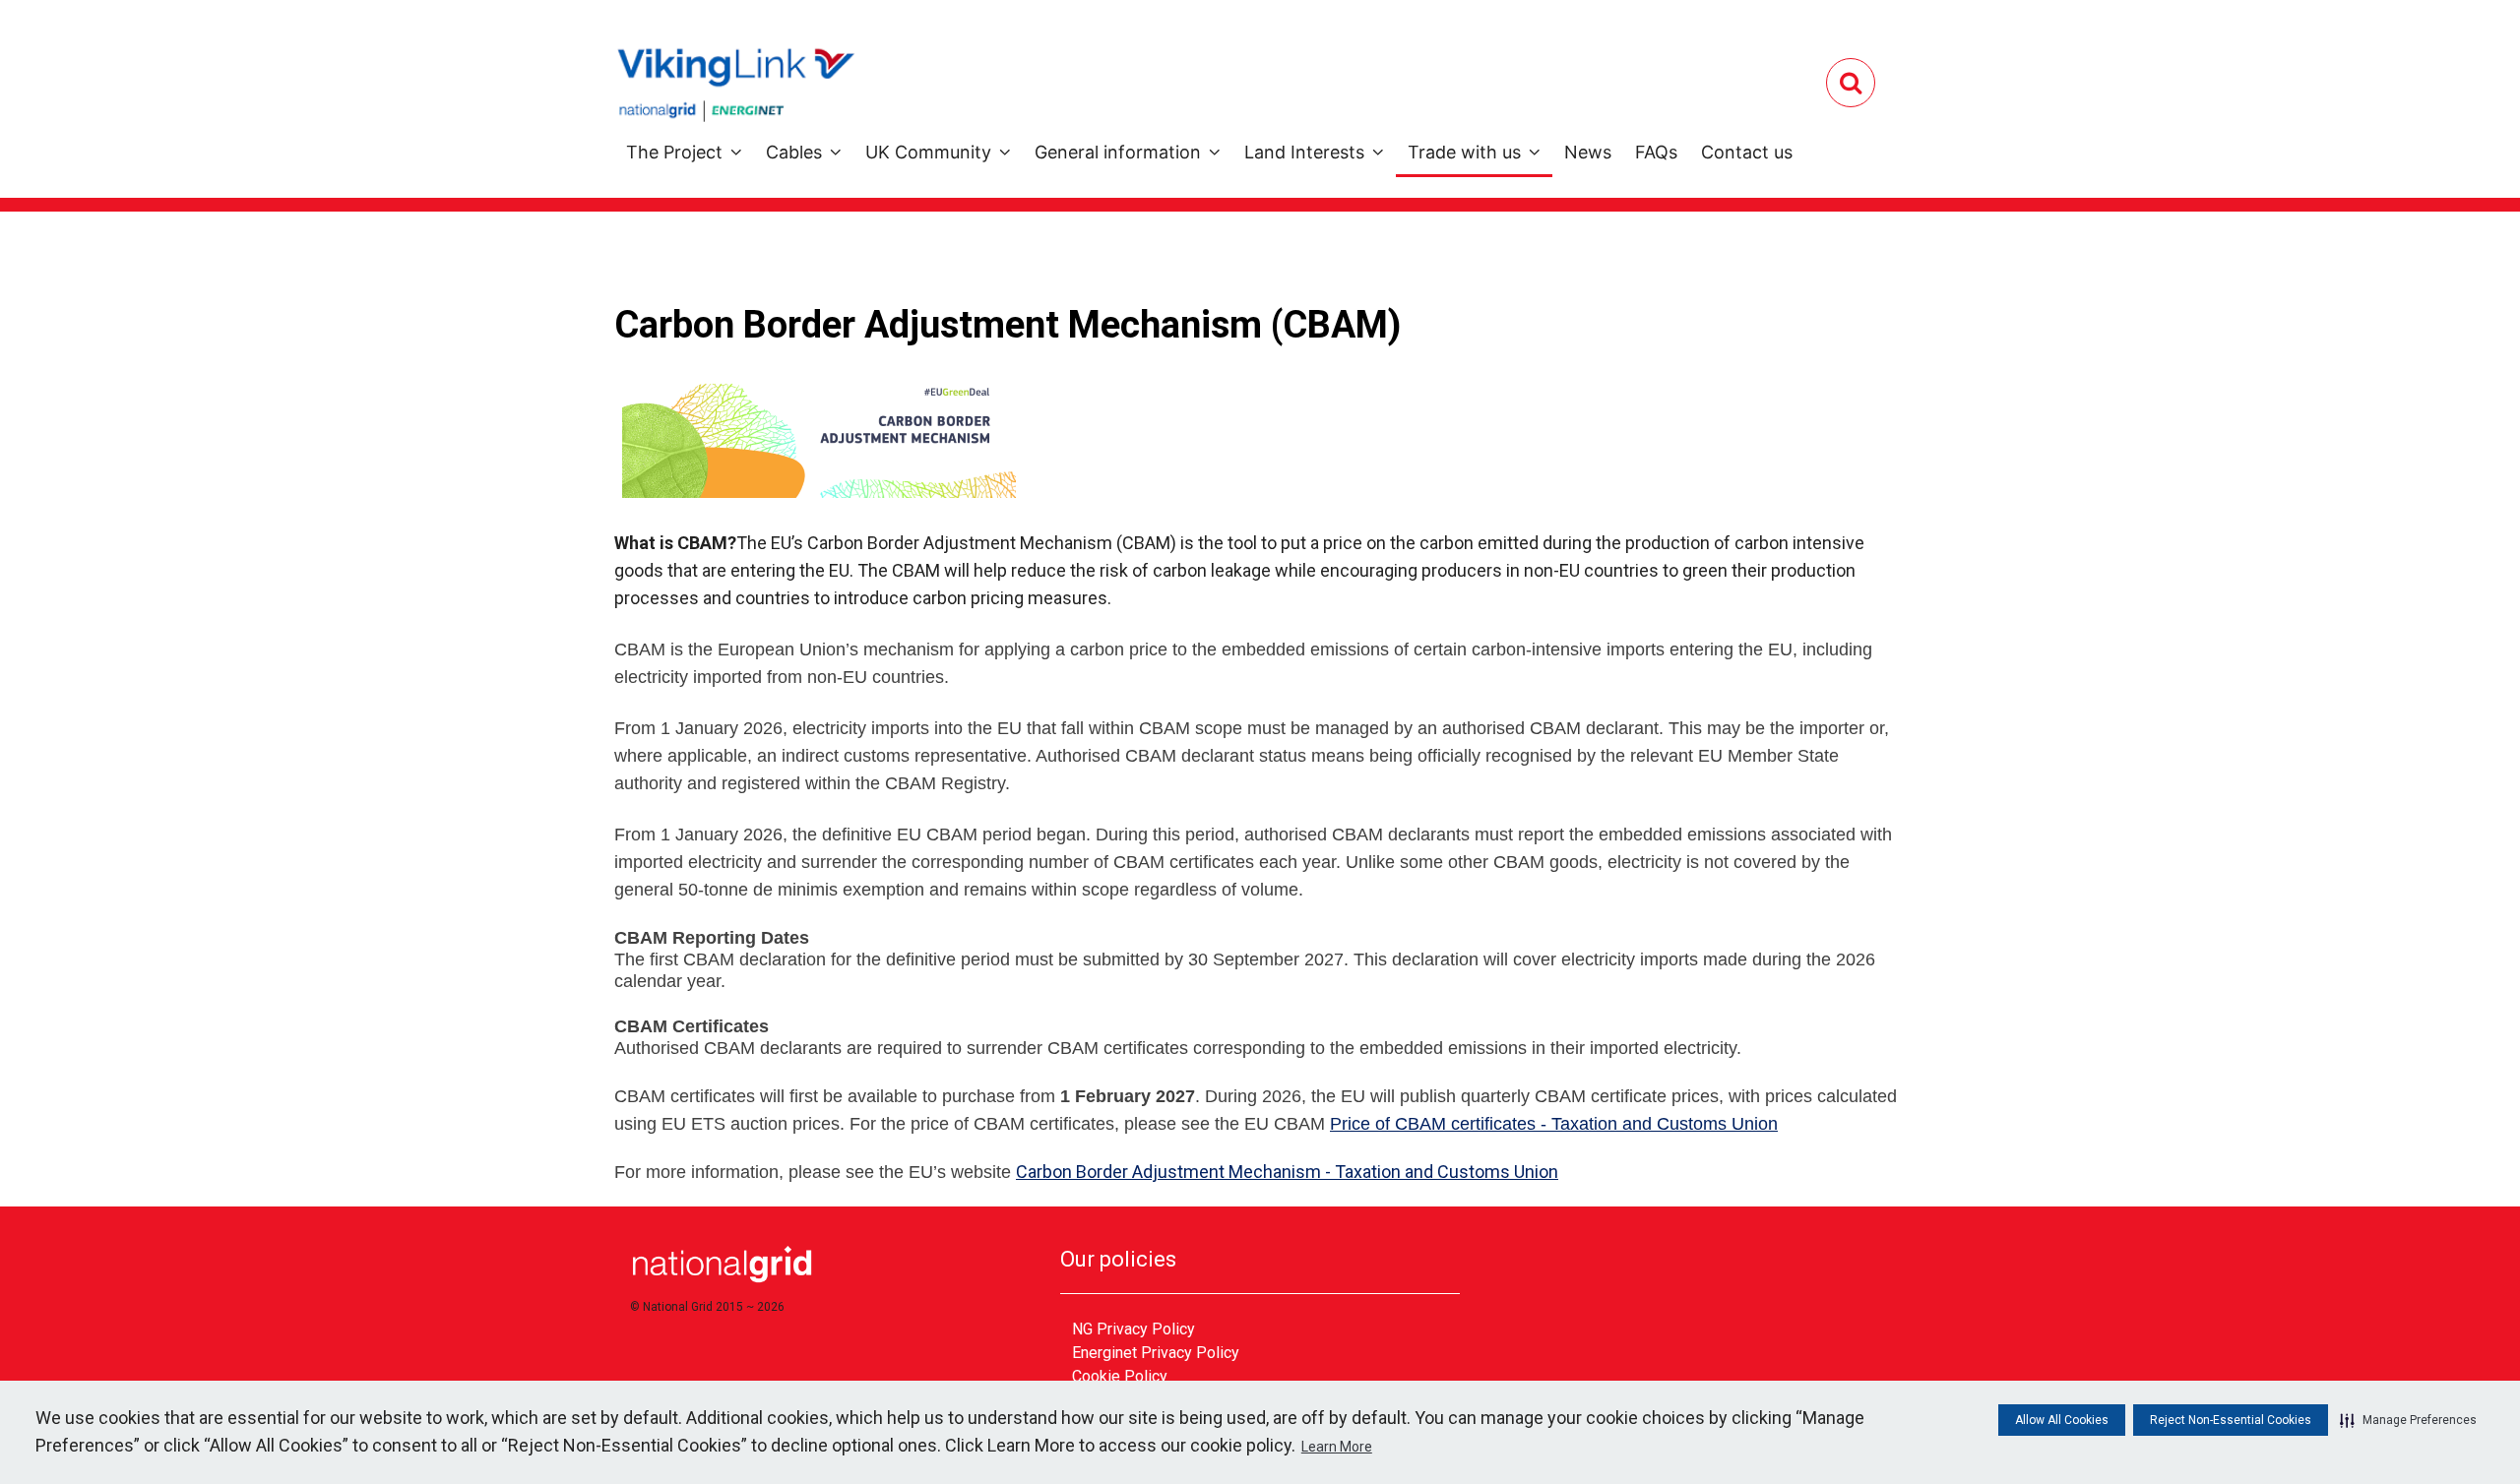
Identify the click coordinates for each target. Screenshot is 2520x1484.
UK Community (928, 152)
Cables (794, 152)
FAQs (1656, 152)
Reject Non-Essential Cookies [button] (2231, 1420)
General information (1118, 152)
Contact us (1747, 152)
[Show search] (1851, 83)
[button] (2408, 1420)
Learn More (1337, 1447)
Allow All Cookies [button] (2062, 1420)
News (1588, 152)
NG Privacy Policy (1134, 1329)
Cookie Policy (1120, 1376)
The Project (674, 152)
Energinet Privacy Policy (1156, 1353)
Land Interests (1304, 152)
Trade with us (1464, 152)
